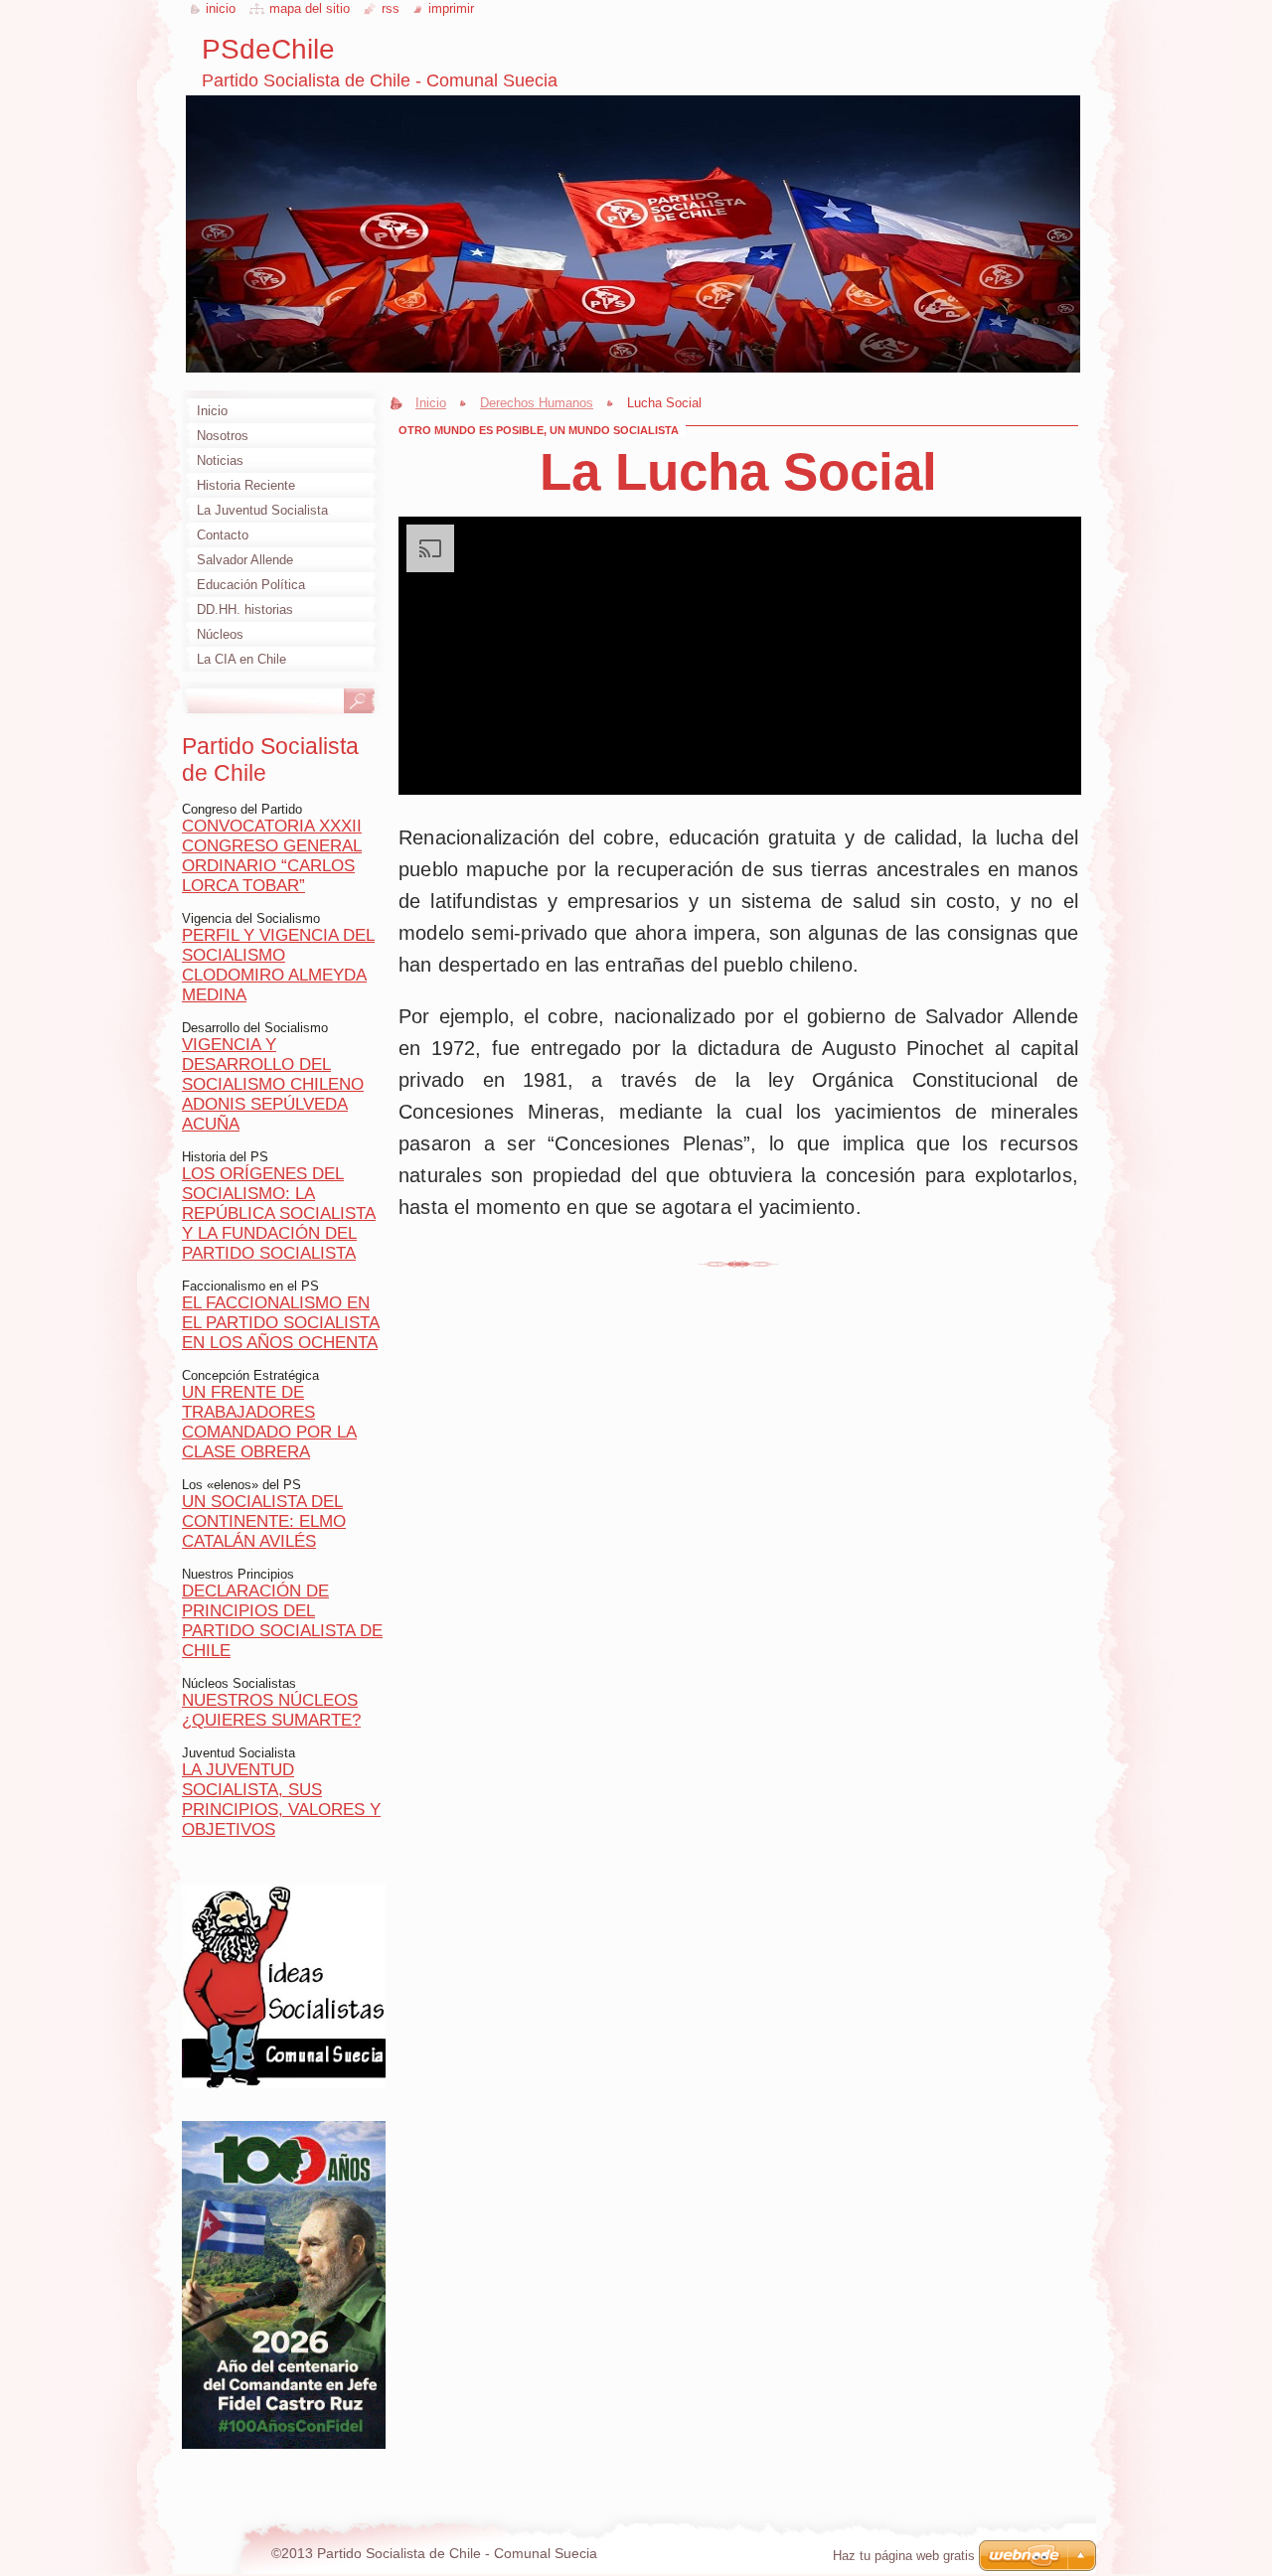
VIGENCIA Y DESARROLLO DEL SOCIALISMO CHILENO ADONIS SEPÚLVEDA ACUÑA (273, 1084)
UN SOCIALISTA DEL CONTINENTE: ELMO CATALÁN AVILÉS (264, 1521)
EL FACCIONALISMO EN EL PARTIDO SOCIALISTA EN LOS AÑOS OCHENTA (281, 1323)
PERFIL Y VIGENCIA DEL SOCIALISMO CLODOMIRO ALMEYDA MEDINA (278, 965)
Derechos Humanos (537, 403)
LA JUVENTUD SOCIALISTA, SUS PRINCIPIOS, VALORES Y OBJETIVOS (281, 1800)
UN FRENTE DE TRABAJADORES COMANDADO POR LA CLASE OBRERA (269, 1422)
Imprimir (451, 8)
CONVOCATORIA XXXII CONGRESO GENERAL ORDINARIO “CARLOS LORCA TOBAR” (272, 856)
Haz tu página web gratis (904, 2556)
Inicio (431, 403)
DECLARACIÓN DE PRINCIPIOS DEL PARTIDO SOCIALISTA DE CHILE (282, 1621)
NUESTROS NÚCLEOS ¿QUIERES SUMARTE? (271, 1710)
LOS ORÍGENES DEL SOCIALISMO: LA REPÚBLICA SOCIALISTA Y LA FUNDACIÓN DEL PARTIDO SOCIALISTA (279, 1213)
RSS (391, 8)
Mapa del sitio (310, 8)
